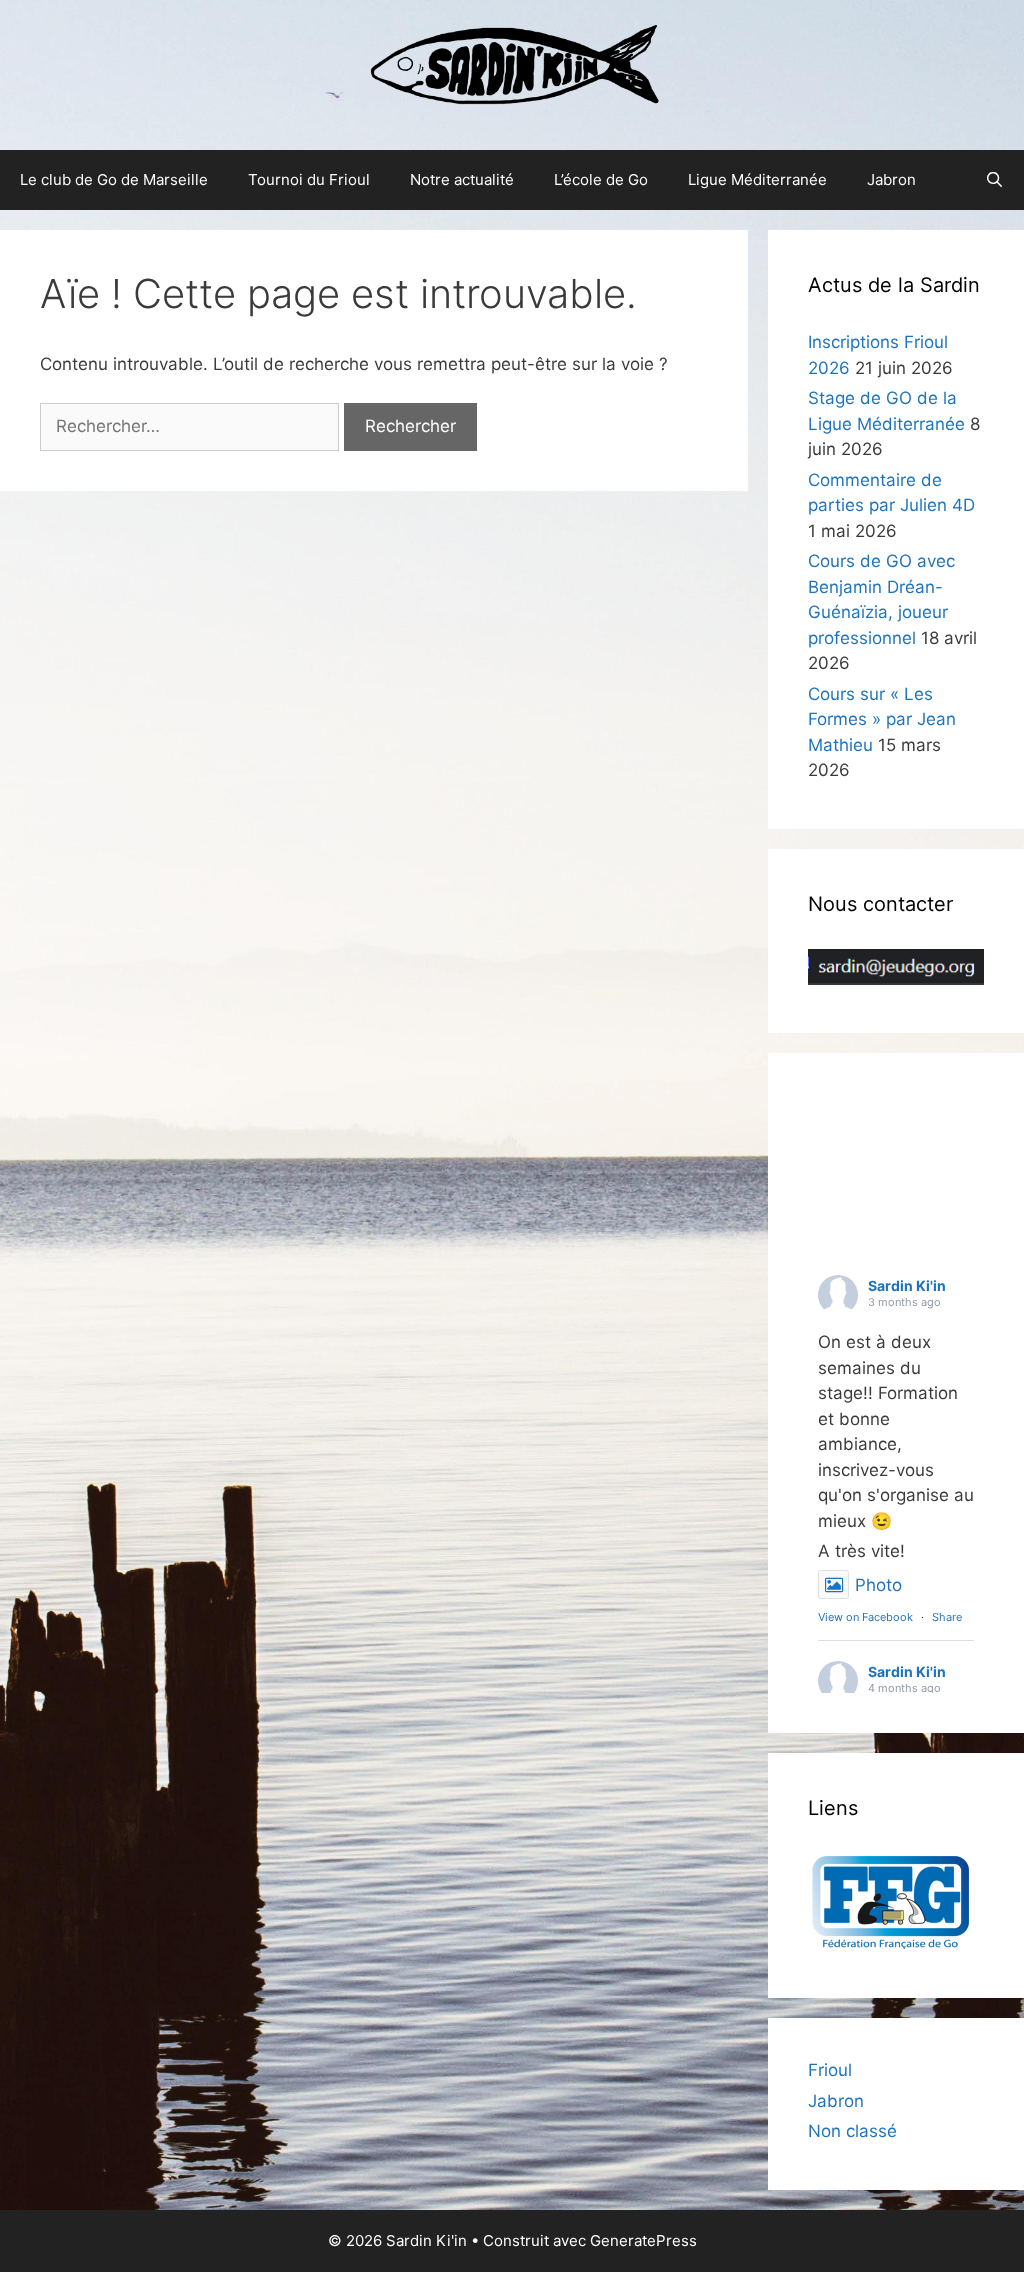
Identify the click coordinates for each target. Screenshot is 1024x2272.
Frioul (830, 2070)
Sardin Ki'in (907, 1285)
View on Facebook (865, 1617)
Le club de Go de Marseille (114, 179)
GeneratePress (643, 2240)
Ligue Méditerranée (757, 179)
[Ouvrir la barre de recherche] (994, 180)
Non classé (852, 2131)
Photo (878, 1585)
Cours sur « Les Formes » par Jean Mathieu (882, 719)
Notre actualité (462, 179)
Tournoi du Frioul (309, 179)
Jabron (891, 179)
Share (947, 1617)
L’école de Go (601, 179)
